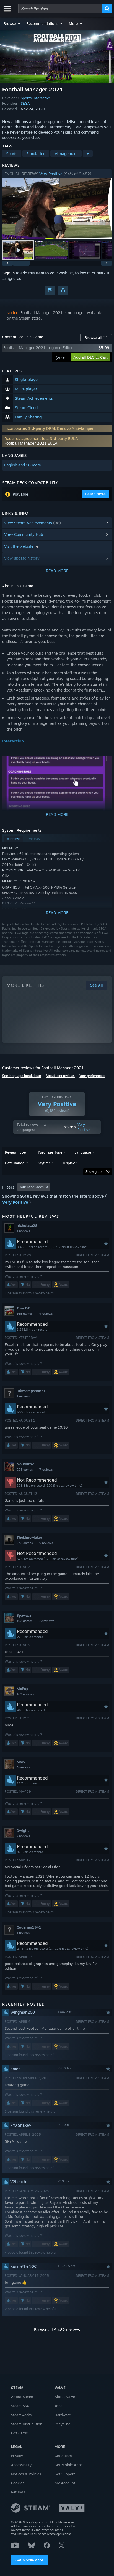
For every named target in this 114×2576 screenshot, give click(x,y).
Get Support (65, 2474)
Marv (21, 1762)
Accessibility (21, 2465)
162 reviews (25, 1694)
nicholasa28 (27, 1225)
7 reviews (46, 1470)
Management (66, 154)
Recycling (63, 2424)
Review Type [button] (15, 1152)
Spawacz (24, 1615)
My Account (65, 2483)
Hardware (63, 2415)
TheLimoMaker (29, 1537)
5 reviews (23, 1767)
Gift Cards (19, 2433)
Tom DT (23, 1308)
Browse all (96, 337)
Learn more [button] (95, 494)
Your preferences (92, 1076)
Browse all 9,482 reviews (57, 2330)
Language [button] (83, 1152)
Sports (12, 154)
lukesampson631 (31, 1391)
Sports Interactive (36, 98)
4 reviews (46, 1314)
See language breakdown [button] (22, 1076)
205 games (25, 1470)
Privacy (17, 2456)
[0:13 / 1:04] (57, 209)
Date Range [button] (15, 1163)
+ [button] (88, 154)
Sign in (9, 273)
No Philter (25, 1464)
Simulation (36, 154)
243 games (25, 1543)
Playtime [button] (44, 1163)
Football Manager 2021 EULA (31, 443)
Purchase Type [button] (50, 1152)
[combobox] (60, 9)
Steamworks (21, 2415)
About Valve (65, 2397)
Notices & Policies (26, 2474)
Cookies (18, 2483)
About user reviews (60, 1076)
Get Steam (63, 2456)
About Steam (22, 2397)
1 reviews (23, 1231)
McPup (23, 1689)
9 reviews (46, 1543)
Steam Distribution (27, 2424)
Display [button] (69, 1163)
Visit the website (19, 546)
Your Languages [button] (32, 1187)
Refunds (18, 2492)
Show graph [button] (94, 1172)
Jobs (58, 2406)
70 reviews (47, 1621)
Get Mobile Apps (29, 2560)
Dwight (23, 1830)
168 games (24, 1314)
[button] (12, 23)
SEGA (25, 103)
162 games (24, 1621)
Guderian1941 (29, 1927)
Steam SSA (20, 2406)
